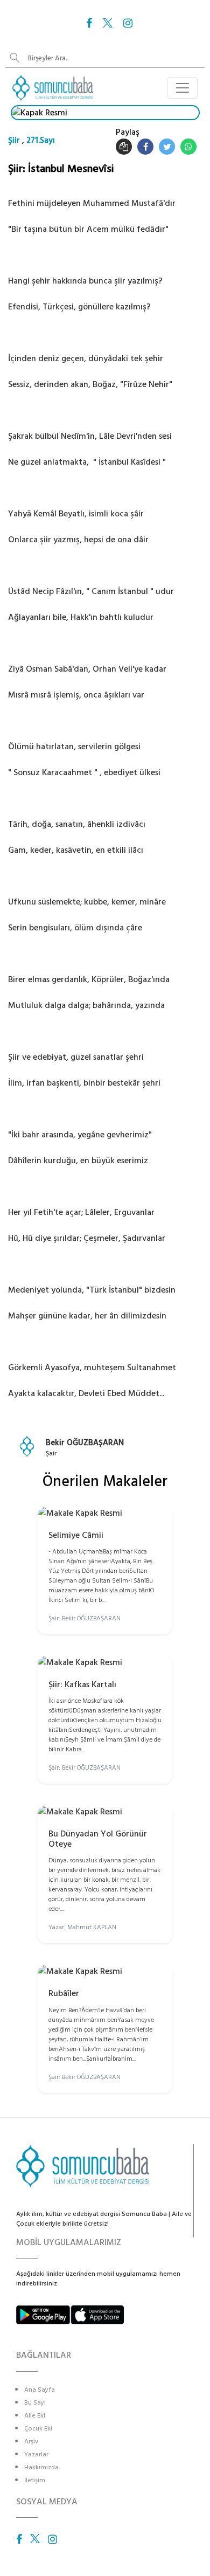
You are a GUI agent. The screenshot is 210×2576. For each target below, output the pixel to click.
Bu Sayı (35, 2403)
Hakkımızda (41, 2467)
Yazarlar (36, 2454)
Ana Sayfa (40, 2390)
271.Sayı (41, 140)
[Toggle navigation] (183, 88)
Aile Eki (35, 2416)
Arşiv (31, 2442)
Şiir (14, 140)
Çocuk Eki (38, 2429)
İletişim (35, 2480)
